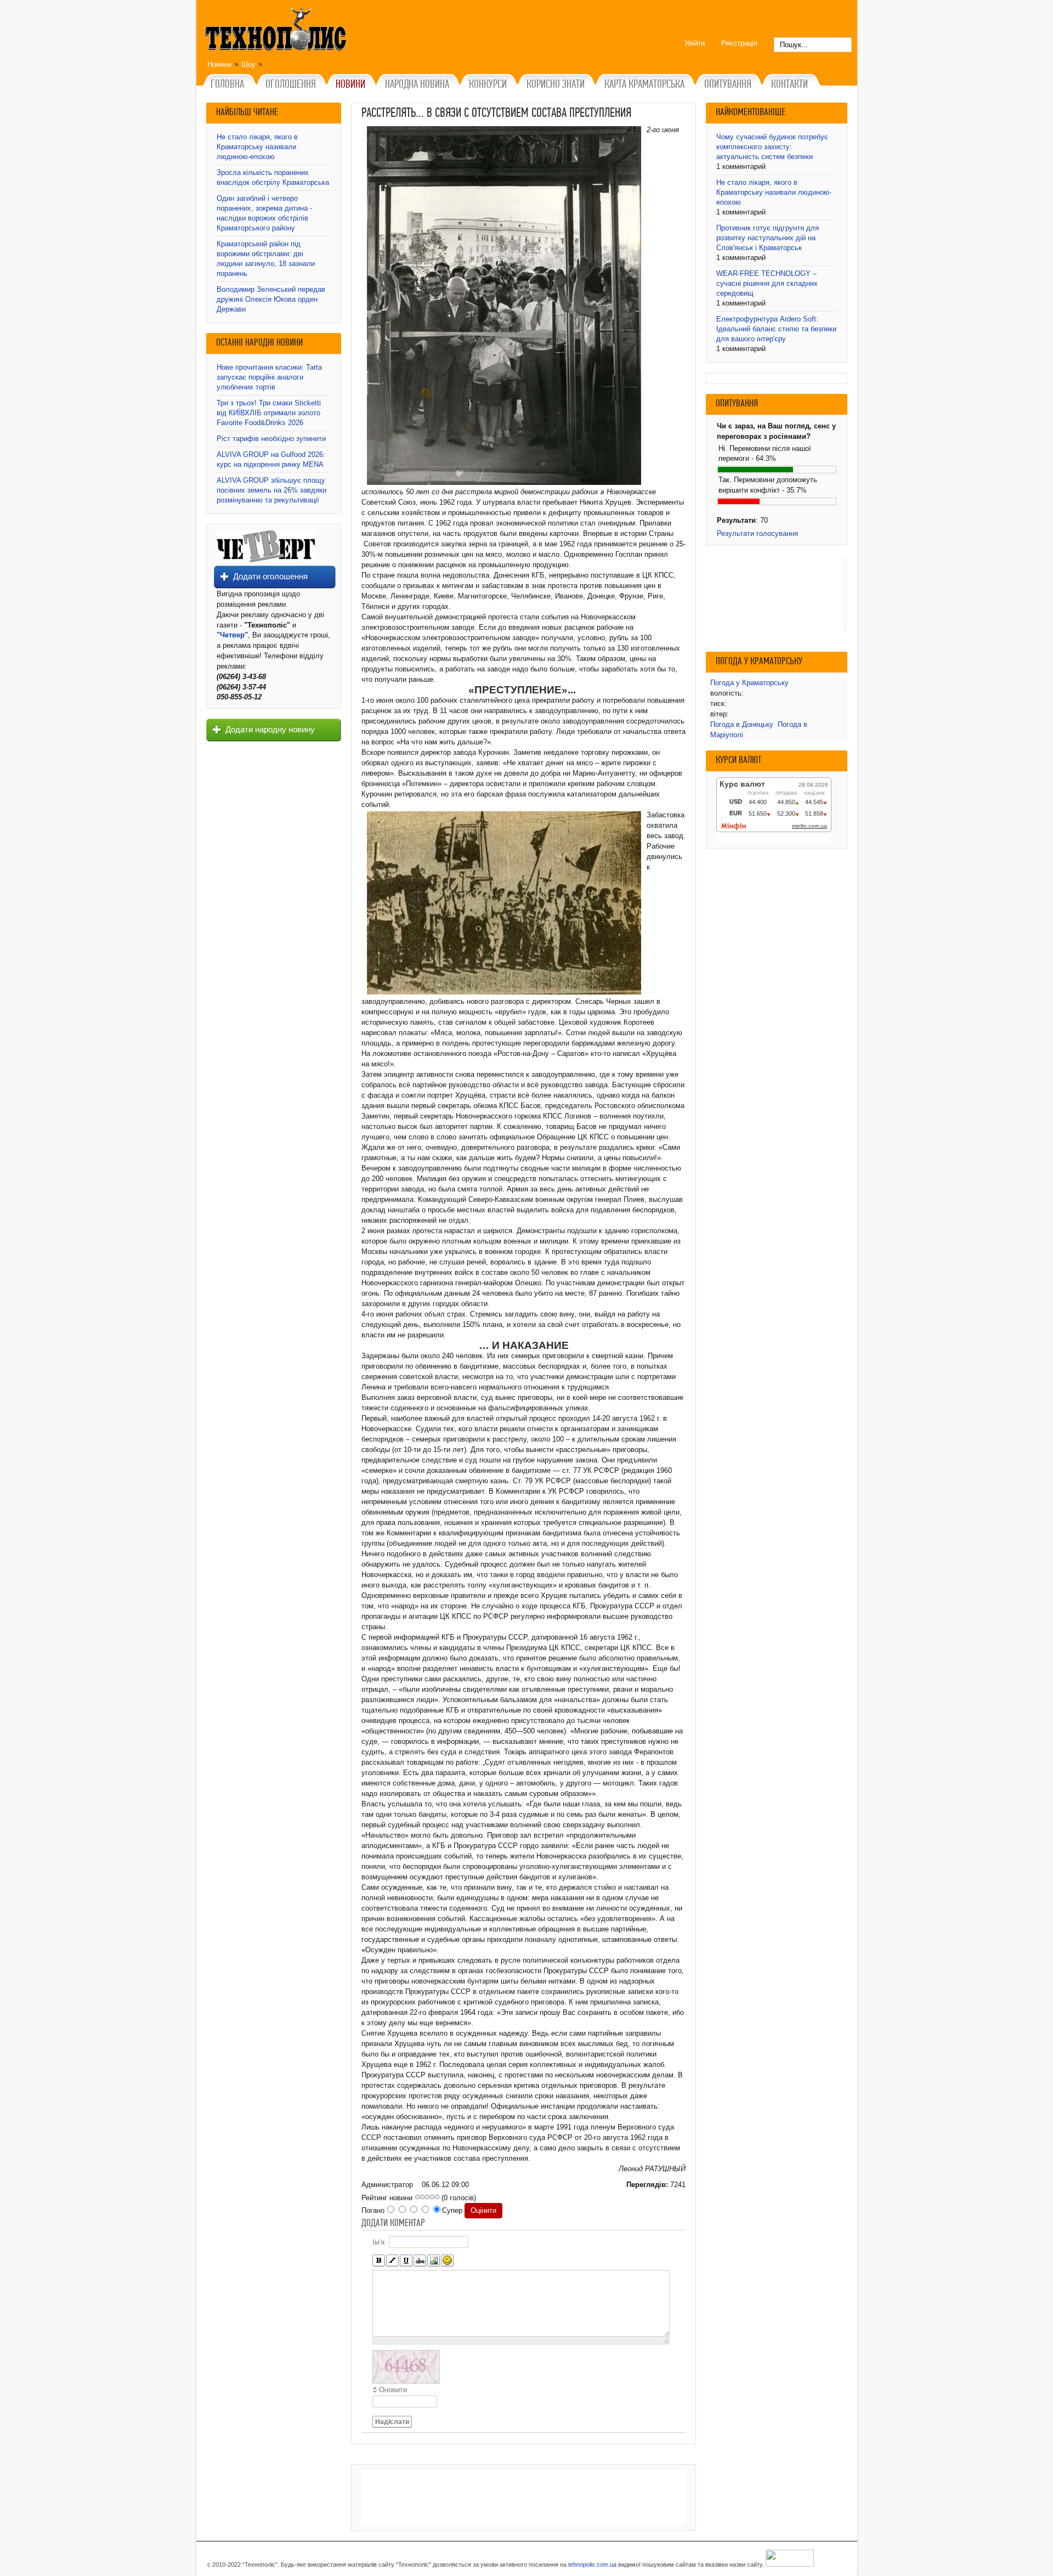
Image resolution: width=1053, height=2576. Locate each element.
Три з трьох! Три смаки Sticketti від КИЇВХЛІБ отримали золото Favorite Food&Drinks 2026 (269, 413)
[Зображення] (434, 2261)
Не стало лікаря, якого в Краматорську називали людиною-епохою (257, 147)
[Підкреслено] (406, 2261)
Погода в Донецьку (742, 724)
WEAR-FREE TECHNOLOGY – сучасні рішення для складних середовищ (767, 283)
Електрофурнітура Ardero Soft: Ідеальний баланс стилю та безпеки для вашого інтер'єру (776, 329)
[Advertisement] (523, 2498)
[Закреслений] (420, 2261)
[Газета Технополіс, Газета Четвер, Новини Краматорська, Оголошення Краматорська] (277, 31)
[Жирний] (379, 2261)
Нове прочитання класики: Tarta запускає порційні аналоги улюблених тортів (269, 377)
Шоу (248, 64)
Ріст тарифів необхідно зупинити (271, 439)
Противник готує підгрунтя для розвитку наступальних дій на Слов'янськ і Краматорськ (768, 238)
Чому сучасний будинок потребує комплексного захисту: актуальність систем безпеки (772, 147)
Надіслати (392, 2422)
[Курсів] (392, 2261)
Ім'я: (380, 2242)
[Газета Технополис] (266, 560)
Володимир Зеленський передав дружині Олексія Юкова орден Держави (271, 299)
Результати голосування (757, 533)
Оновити (393, 2390)
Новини (219, 64)
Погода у (749, 683)
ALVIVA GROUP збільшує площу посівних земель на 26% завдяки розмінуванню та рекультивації (271, 490)
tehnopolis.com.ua (592, 2564)
